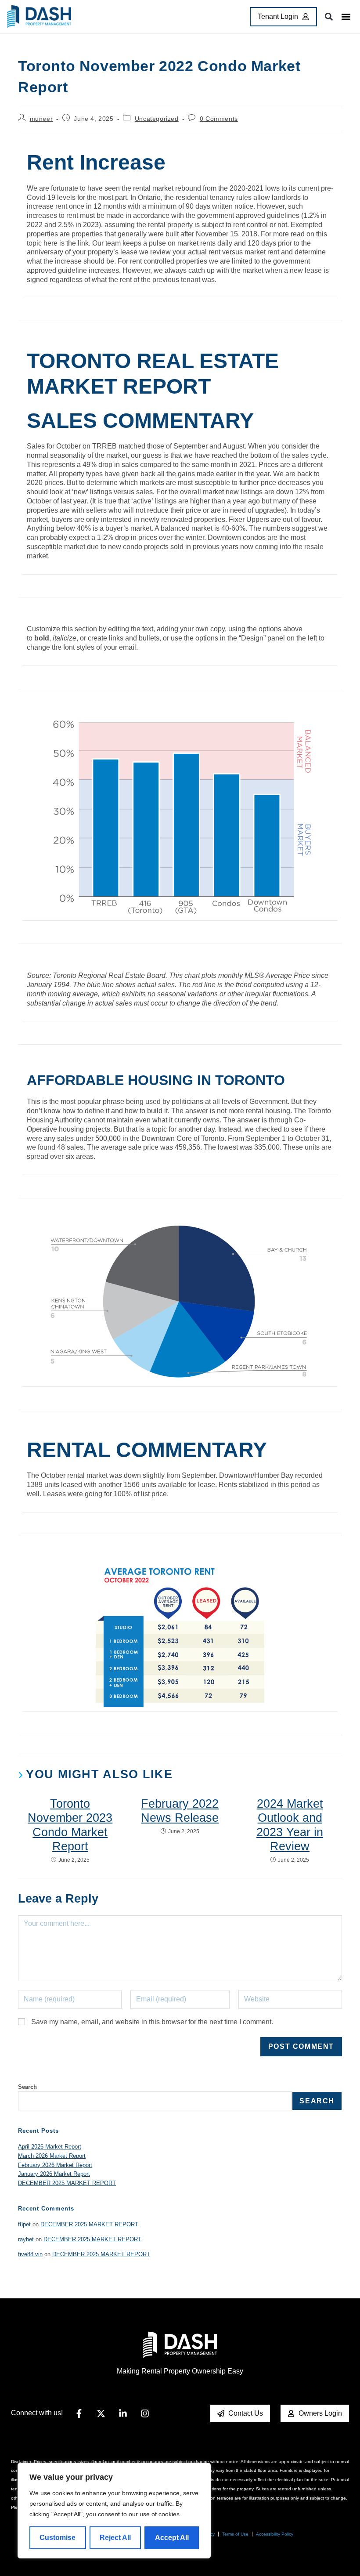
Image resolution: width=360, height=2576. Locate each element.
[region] (114, 2511)
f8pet (24, 2224)
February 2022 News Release (180, 1811)
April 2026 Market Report (50, 2147)
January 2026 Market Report (54, 2174)
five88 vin (30, 2254)
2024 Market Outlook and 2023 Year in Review (290, 1825)
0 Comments (219, 119)
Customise (58, 2538)
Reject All (115, 2538)
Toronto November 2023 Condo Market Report (70, 1825)
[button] (346, 17)
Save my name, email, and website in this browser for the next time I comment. (152, 2022)
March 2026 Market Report (52, 2156)
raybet (26, 2239)
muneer (41, 119)
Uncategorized (157, 119)
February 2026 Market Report (55, 2165)
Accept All (172, 2538)
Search (27, 2087)
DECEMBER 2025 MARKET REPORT (67, 2183)
